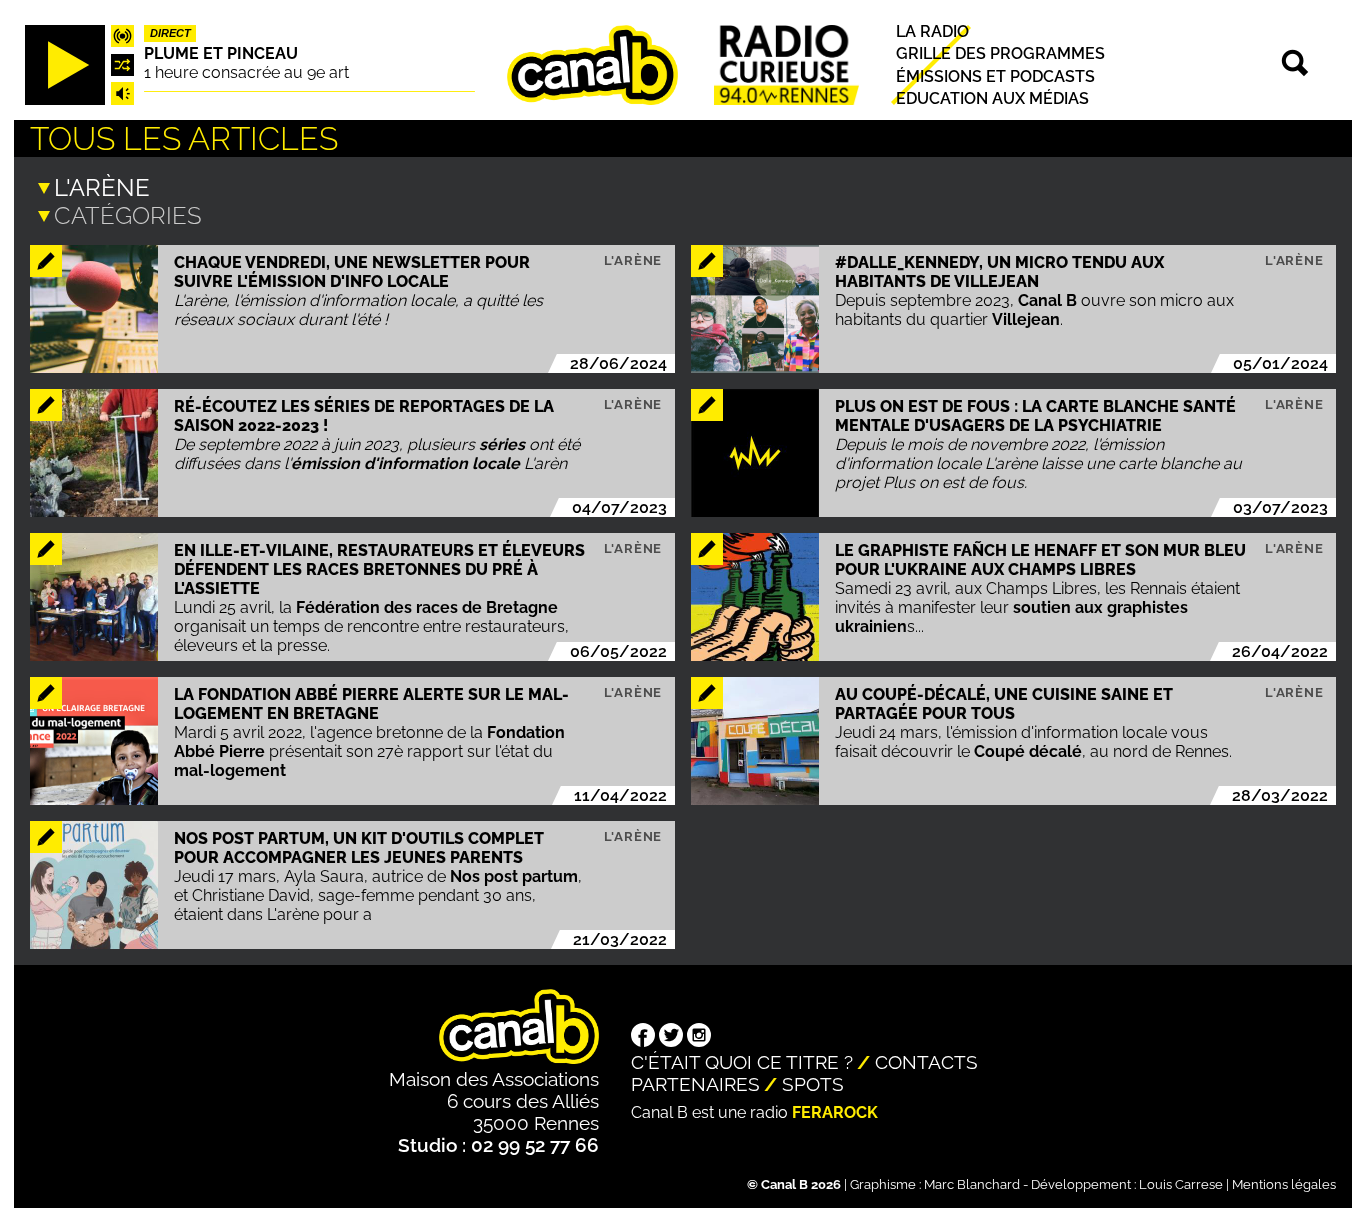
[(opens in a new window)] (643, 1037)
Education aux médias (992, 98)
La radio (932, 31)
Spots (813, 1084)
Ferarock (835, 1112)
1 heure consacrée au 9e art (246, 72)
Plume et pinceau (221, 53)
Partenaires (695, 1084)
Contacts (926, 1062)
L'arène (633, 260)
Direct (170, 33)
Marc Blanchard (972, 1184)
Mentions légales (1284, 1184)
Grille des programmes (1000, 53)
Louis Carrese (1181, 1184)
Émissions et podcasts (995, 75)
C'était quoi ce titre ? (742, 1062)
